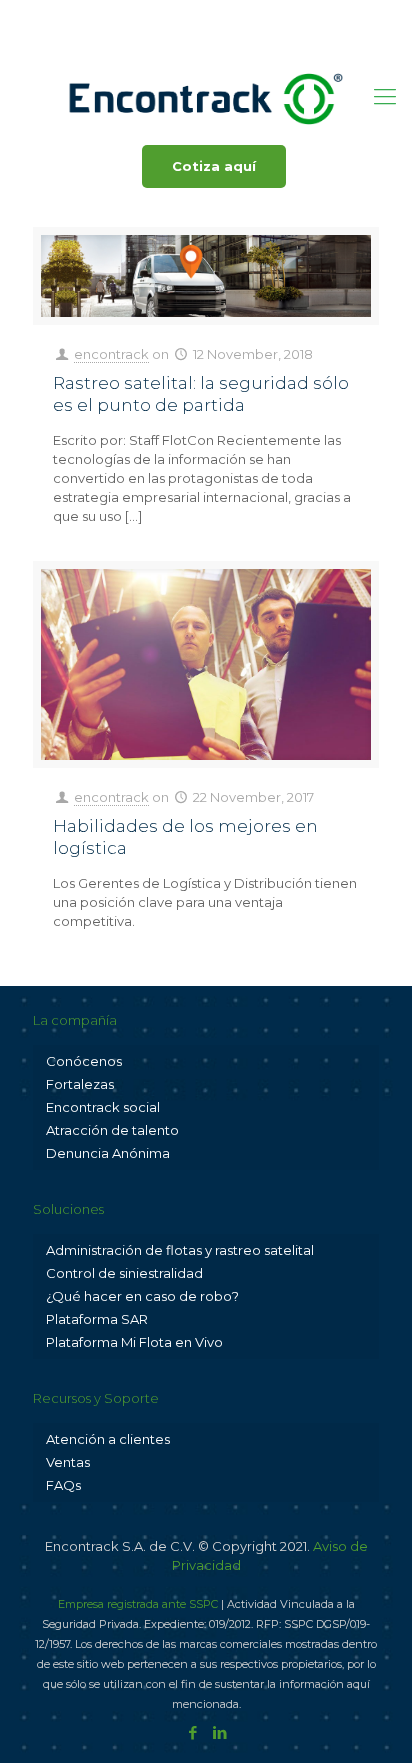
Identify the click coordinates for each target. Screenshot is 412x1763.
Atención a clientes (108, 1439)
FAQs (63, 1485)
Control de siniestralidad (124, 1273)
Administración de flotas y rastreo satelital (180, 1250)
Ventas (68, 1462)
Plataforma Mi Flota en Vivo (134, 1342)
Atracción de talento (112, 1130)
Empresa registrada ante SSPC (138, 1604)
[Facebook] (193, 40)
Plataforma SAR (97, 1319)
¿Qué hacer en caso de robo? (142, 1296)
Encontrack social (103, 1107)
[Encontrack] (206, 97)
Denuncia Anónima (108, 1153)
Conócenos (84, 1061)
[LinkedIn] (219, 40)
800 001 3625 (118, 15)
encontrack (111, 354)
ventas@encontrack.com (273, 15)
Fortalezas (80, 1084)
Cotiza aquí (214, 166)
